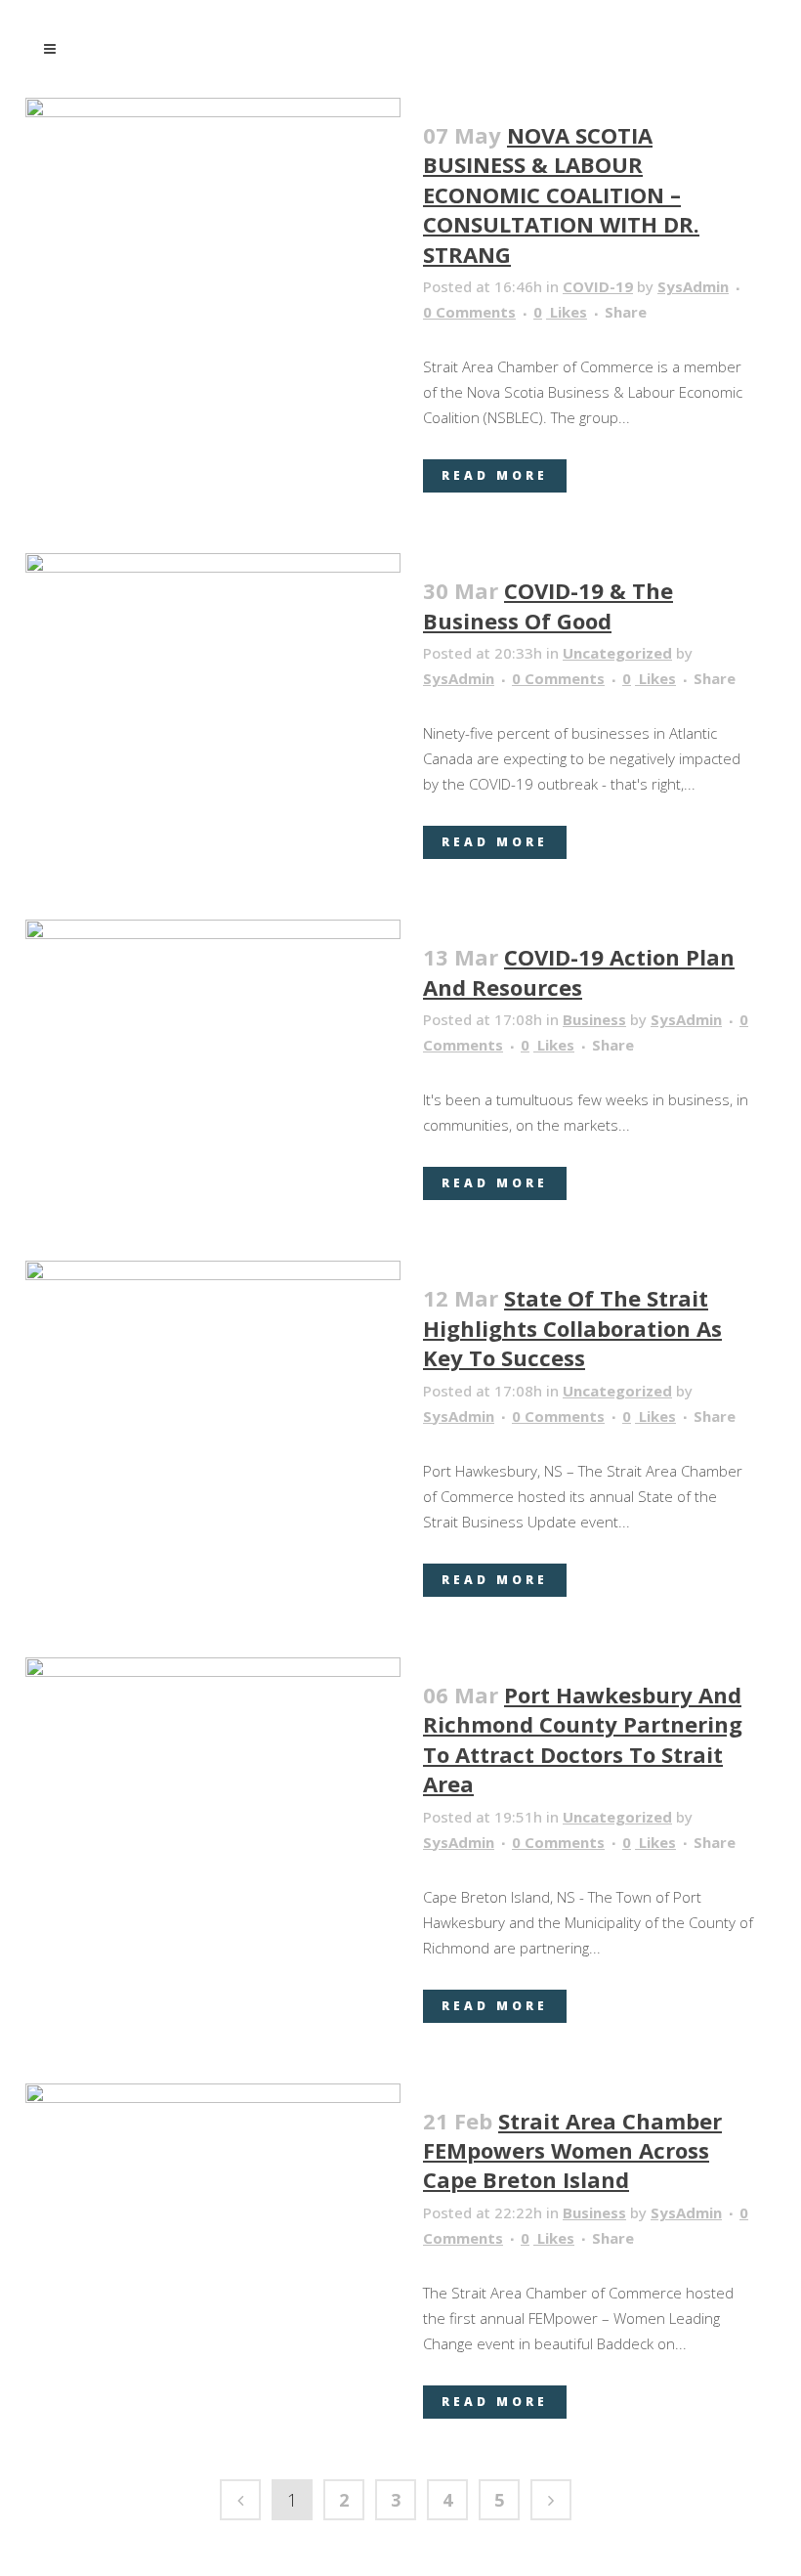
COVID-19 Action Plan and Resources (579, 971)
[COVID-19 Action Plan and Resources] (213, 1025)
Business (594, 1019)
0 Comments (469, 312)
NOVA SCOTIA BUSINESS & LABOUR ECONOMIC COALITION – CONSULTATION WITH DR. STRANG (561, 194)
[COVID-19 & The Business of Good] (213, 610)
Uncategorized (617, 653)
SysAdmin (693, 286)
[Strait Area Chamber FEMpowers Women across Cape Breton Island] (213, 2201)
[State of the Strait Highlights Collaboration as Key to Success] (213, 1401)
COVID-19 (598, 286)
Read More (495, 475)
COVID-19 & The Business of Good (548, 605)
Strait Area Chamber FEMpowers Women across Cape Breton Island (572, 2150)
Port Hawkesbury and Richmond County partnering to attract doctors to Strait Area (583, 1739)
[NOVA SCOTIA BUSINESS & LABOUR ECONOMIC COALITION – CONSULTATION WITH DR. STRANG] (213, 141)
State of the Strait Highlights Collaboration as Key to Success (572, 1328)
